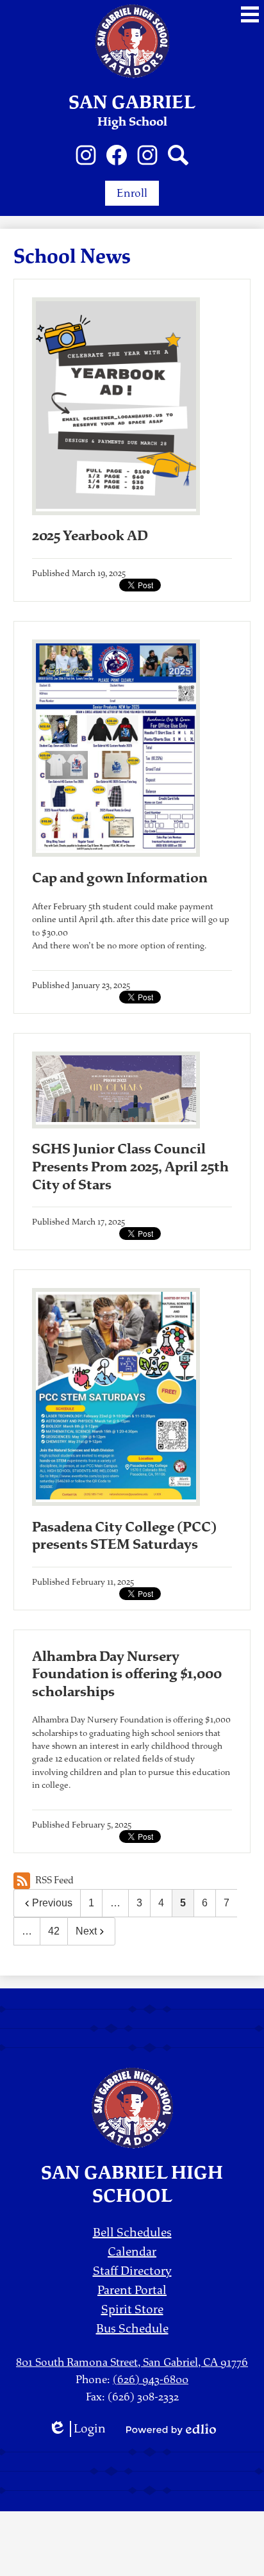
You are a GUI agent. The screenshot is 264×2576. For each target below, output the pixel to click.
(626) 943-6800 (151, 2380)
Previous (52, 1903)
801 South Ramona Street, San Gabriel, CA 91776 (132, 2362)
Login (77, 2429)
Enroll (132, 193)
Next (86, 1931)
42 (54, 1931)
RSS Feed (54, 1880)
